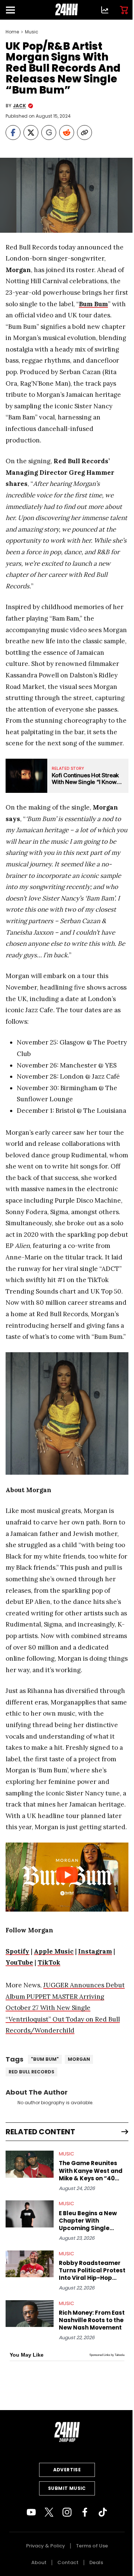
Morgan (79, 2059)
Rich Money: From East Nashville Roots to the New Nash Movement (92, 2320)
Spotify (17, 1951)
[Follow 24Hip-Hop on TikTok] (103, 2512)
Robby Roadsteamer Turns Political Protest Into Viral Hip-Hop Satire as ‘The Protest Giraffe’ (92, 2271)
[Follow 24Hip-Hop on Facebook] (85, 2512)
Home (12, 32)
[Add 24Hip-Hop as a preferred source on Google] (49, 133)
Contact (68, 2562)
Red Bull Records (31, 2072)
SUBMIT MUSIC (67, 2488)
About (39, 2562)
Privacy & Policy (46, 2546)
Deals (96, 2562)
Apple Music (54, 1951)
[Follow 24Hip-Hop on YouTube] (31, 2512)
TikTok (49, 1962)
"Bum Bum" (45, 2059)
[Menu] (13, 10)
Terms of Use (92, 2546)
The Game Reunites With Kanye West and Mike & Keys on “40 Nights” (91, 2171)
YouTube (19, 1962)
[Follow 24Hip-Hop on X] (49, 2512)
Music (32, 32)
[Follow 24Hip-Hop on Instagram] (67, 2512)
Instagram (95, 1951)
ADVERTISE (67, 2470)
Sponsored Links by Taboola (107, 2355)
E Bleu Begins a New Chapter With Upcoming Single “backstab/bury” (88, 2221)
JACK (20, 106)
